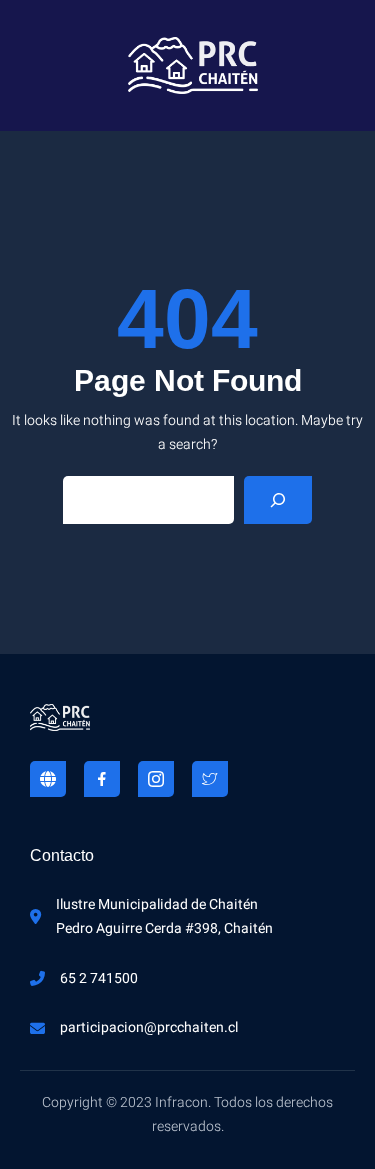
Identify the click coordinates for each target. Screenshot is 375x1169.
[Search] (278, 500)
